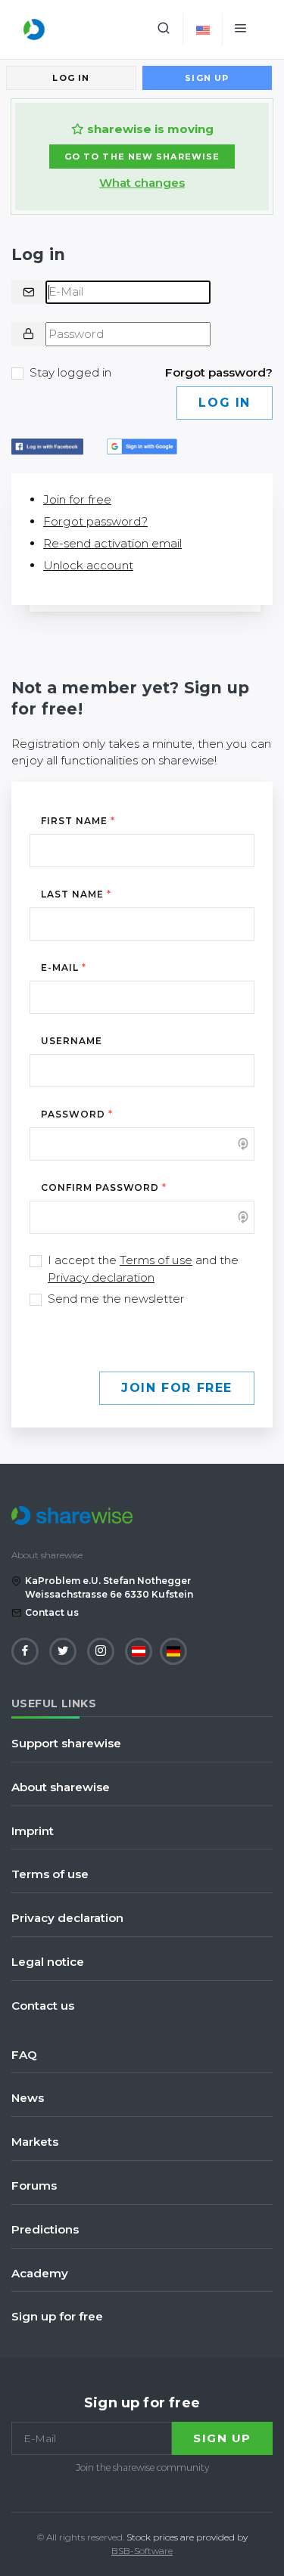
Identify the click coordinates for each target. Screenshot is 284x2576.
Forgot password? (219, 372)
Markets (35, 2142)
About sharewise (61, 1787)
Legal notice (48, 1962)
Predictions (45, 2229)
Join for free (77, 499)
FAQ (24, 2055)
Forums (34, 2185)
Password (77, 1114)
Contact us (52, 1612)
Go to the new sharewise (142, 157)
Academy (40, 2273)
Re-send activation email (112, 543)
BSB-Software (142, 2551)
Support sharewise (66, 1743)
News (28, 2098)
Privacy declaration (101, 1277)
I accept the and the (143, 1269)
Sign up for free (57, 2316)
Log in (71, 78)
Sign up (207, 78)
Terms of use (156, 1260)
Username (72, 1041)
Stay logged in (70, 372)
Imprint (33, 1831)
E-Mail (64, 967)
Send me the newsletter (116, 1299)
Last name (76, 894)
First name (78, 821)
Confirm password (104, 1187)
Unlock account (88, 565)
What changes (142, 183)
